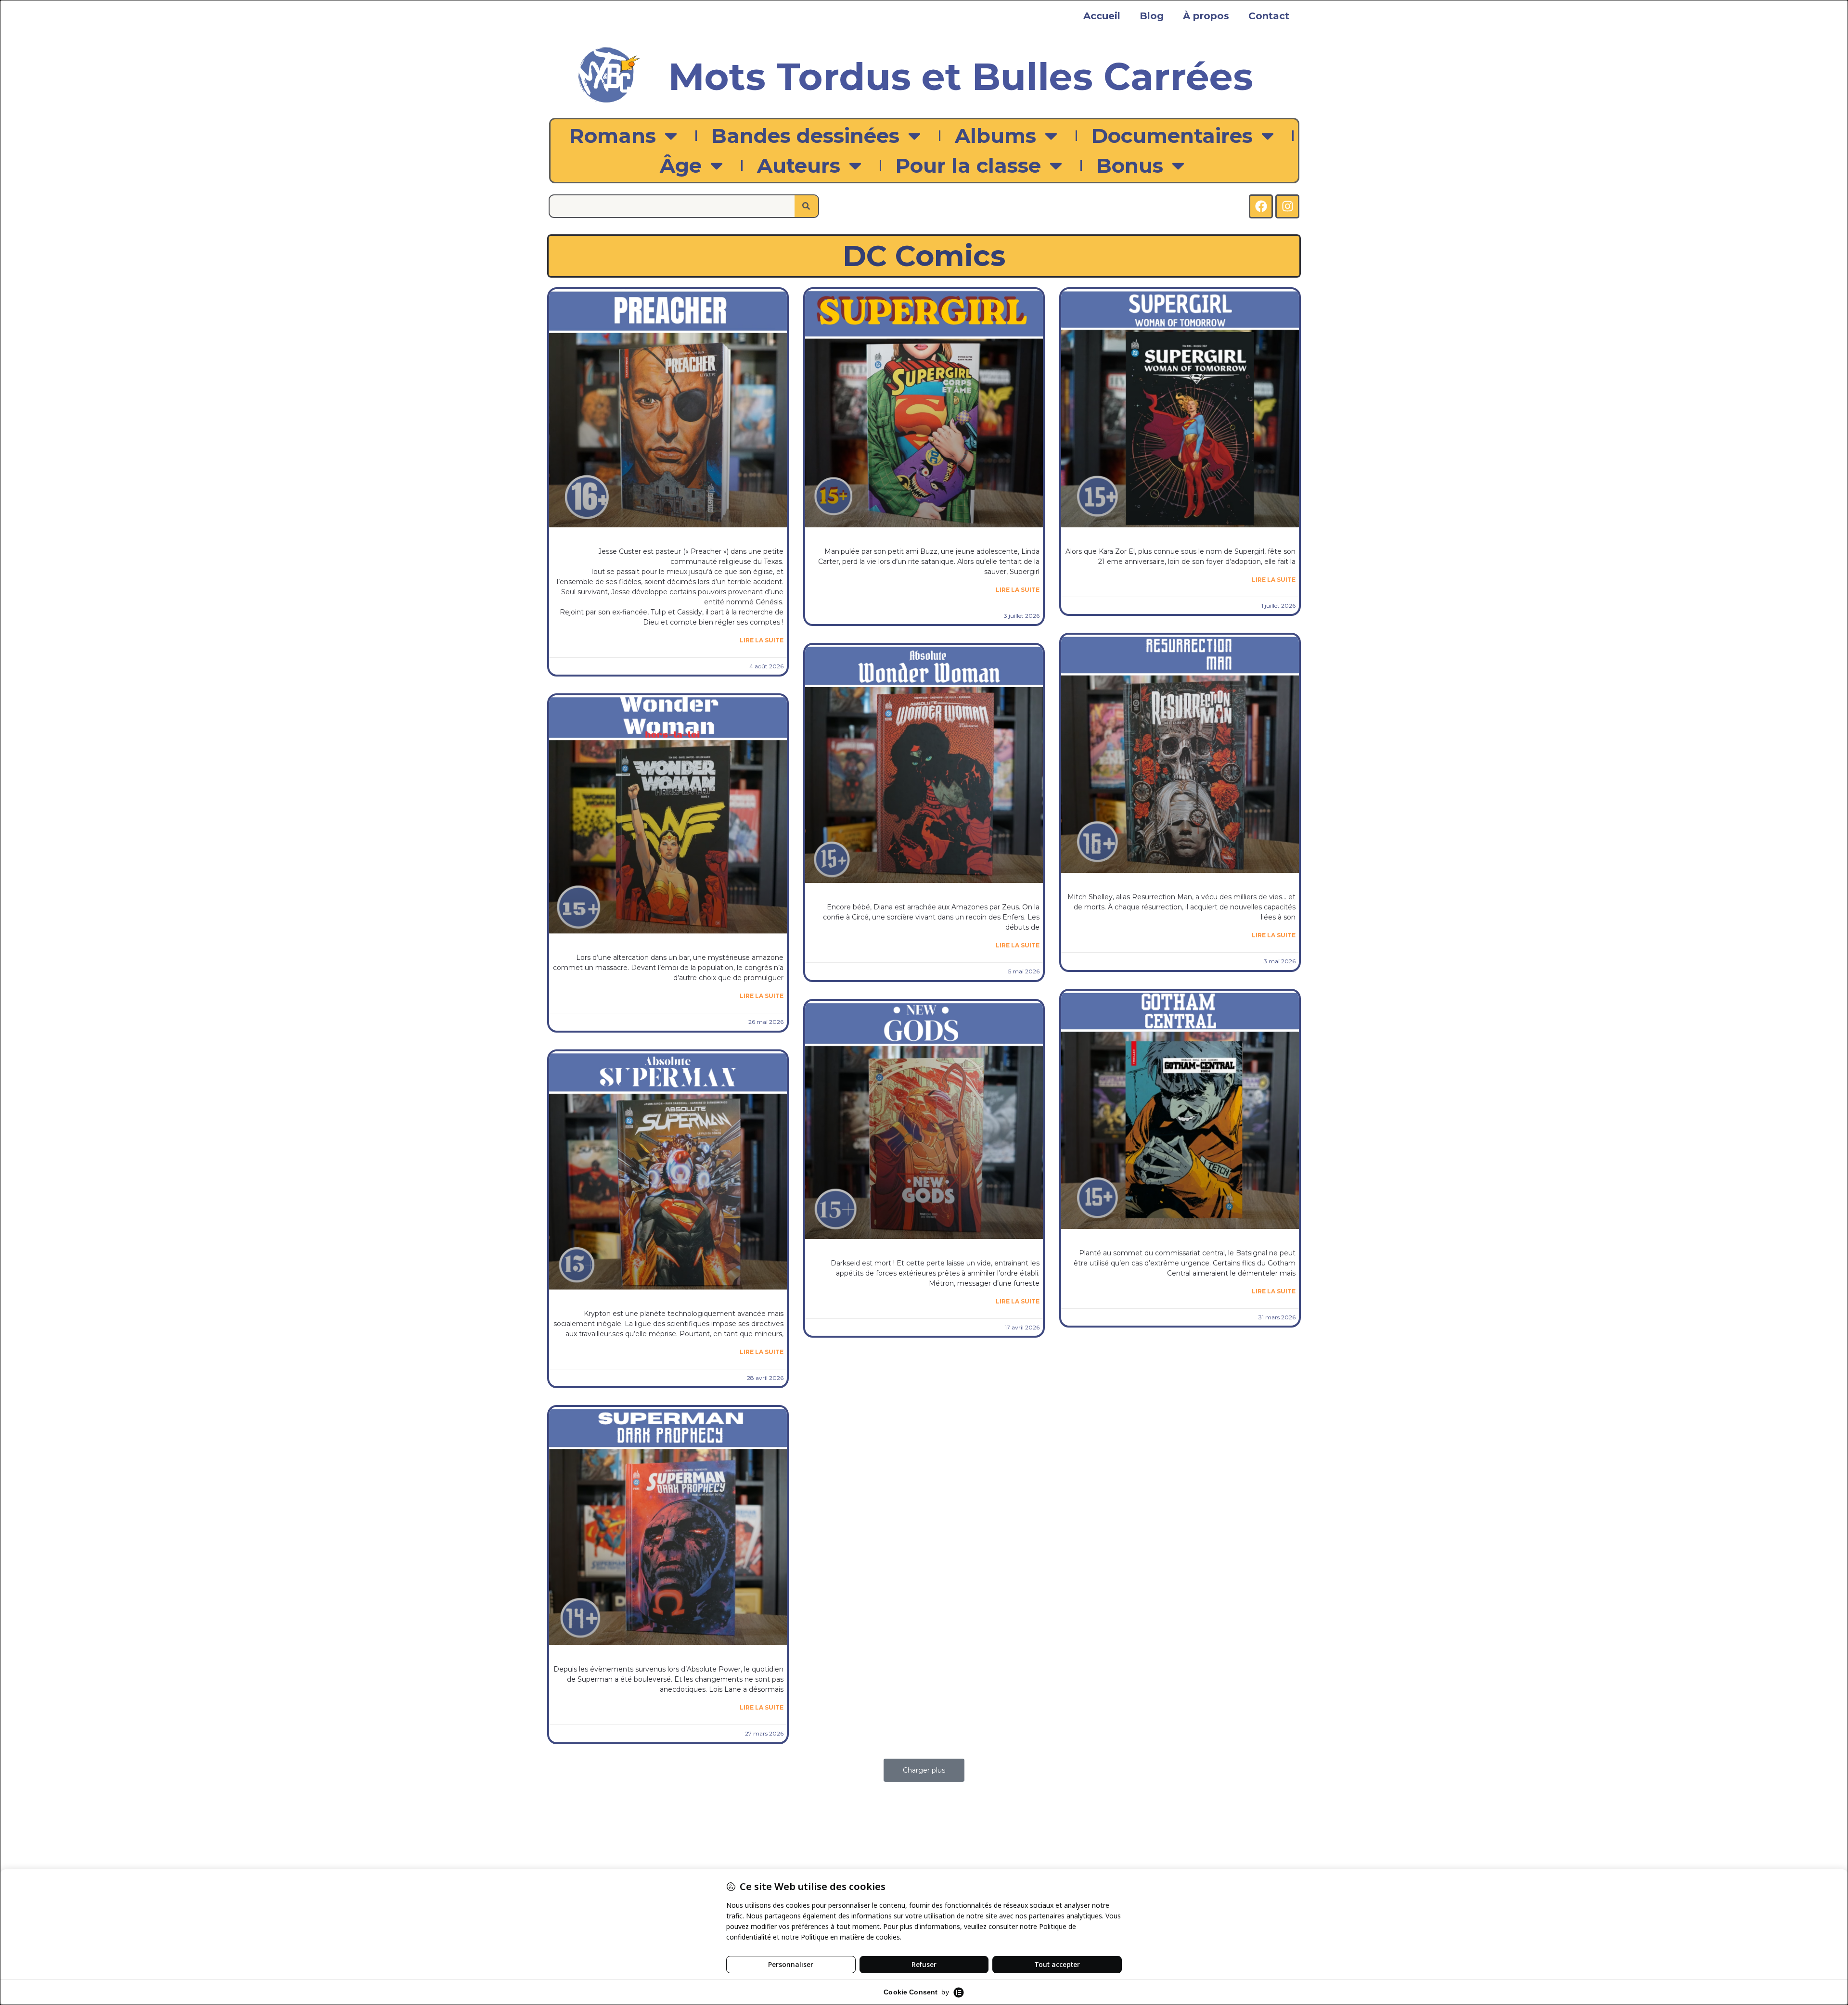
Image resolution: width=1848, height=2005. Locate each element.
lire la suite (762, 640)
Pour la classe (968, 166)
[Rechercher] (806, 206)
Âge (681, 166)
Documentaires (1172, 136)
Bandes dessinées (805, 136)
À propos (1206, 16)
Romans (613, 136)
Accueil (1102, 16)
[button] (924, 1770)
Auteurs (799, 166)
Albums (995, 136)
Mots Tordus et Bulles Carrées (961, 77)
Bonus (1130, 166)
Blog (1152, 16)
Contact (1269, 16)
